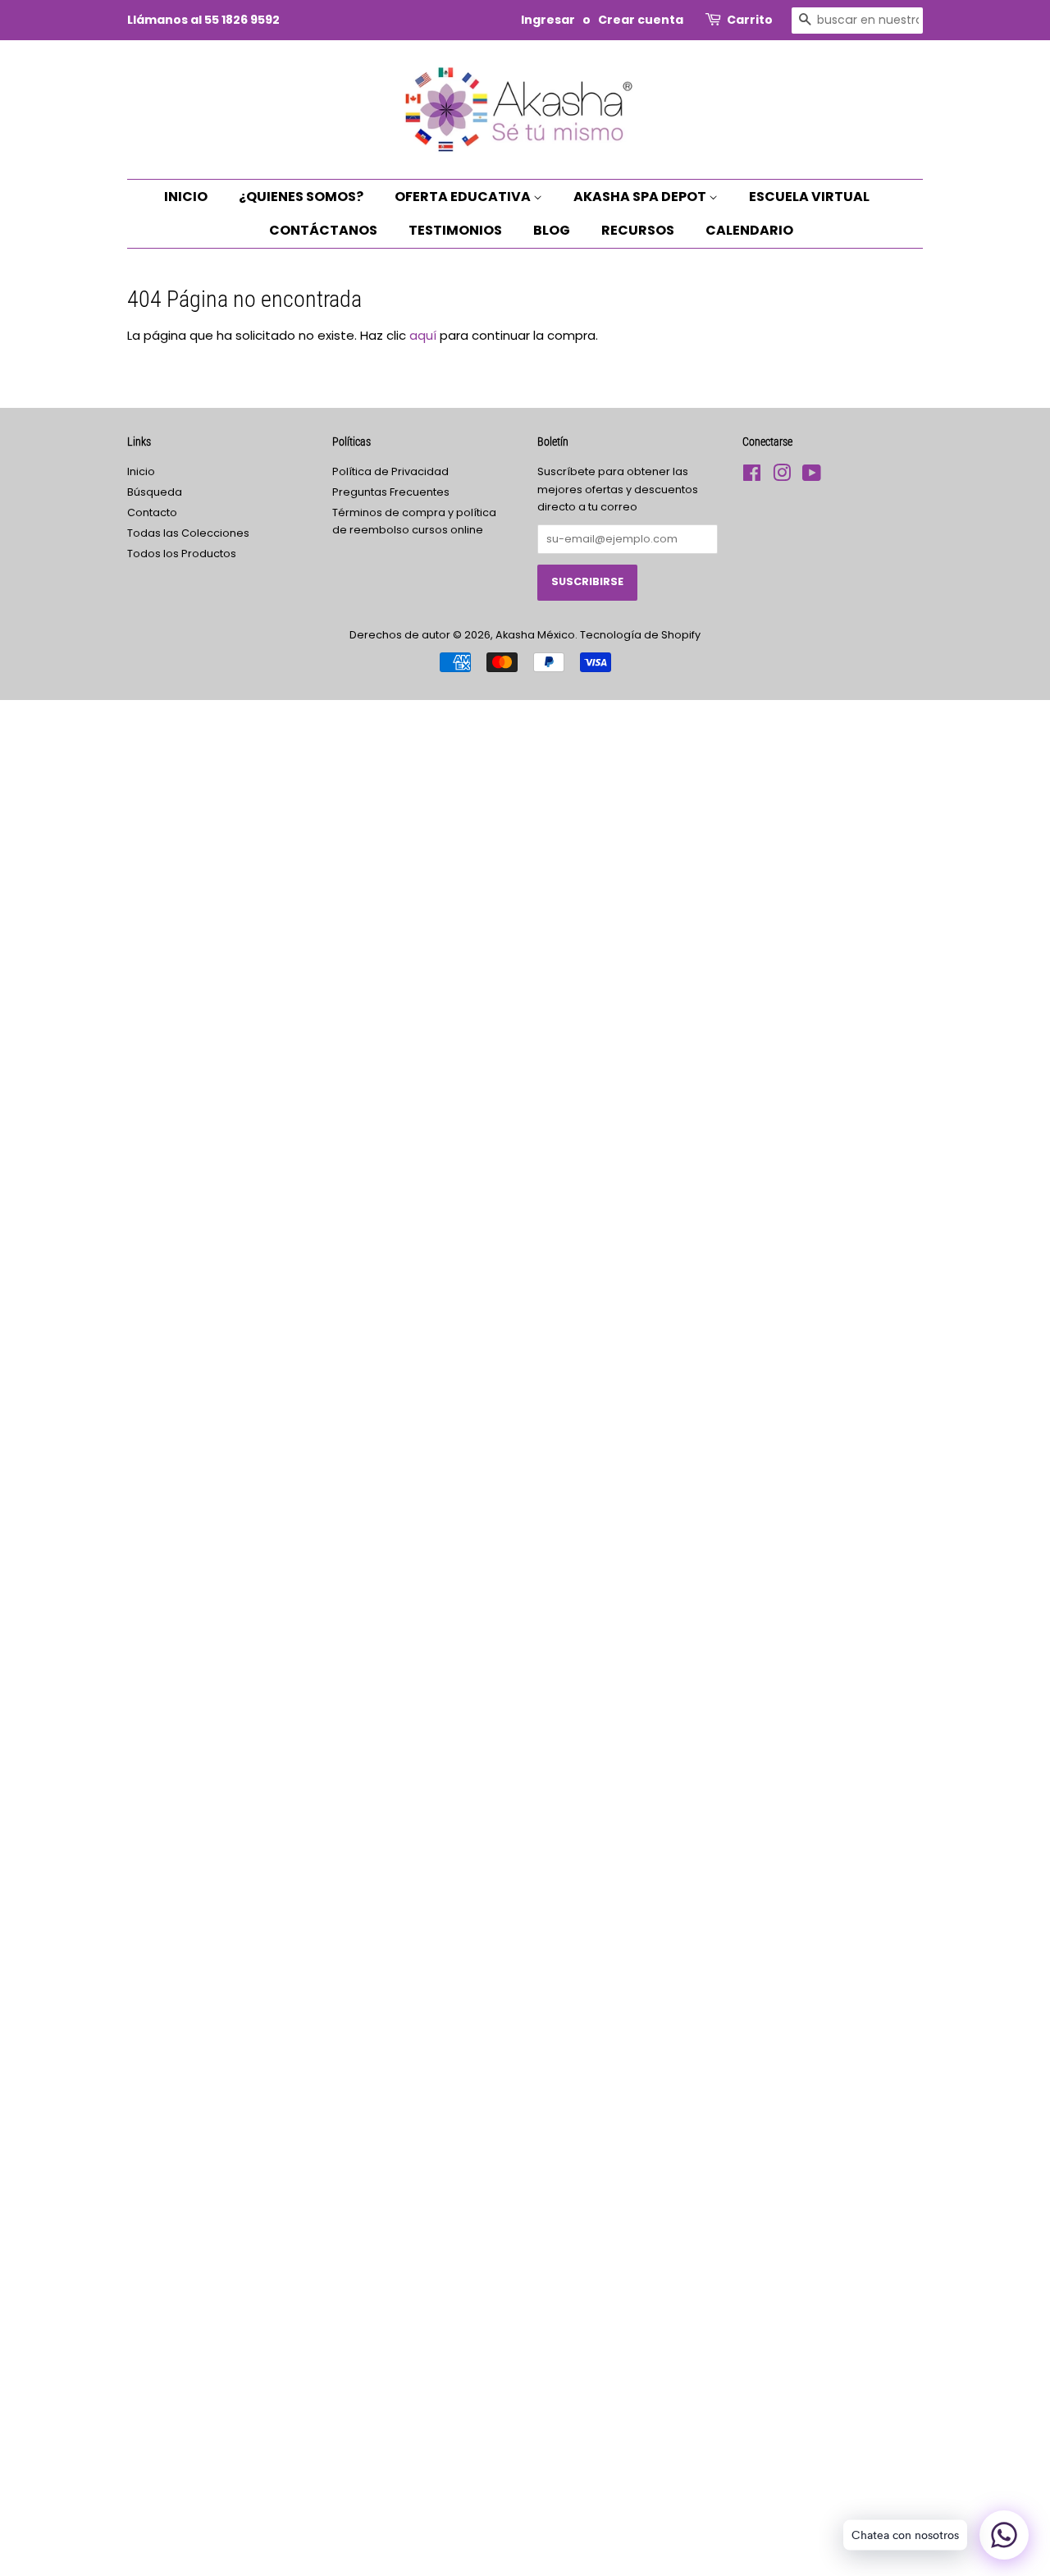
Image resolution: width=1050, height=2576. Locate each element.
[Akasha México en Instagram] (782, 476)
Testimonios (455, 230)
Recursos (638, 230)
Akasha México (535, 635)
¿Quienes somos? (301, 197)
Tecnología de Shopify (640, 635)
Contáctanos (323, 230)
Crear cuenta (641, 20)
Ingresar (548, 20)
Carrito (750, 20)
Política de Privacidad (390, 471)
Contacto (152, 512)
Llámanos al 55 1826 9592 (203, 20)
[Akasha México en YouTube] (812, 476)
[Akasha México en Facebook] (752, 476)
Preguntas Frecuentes (391, 492)
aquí (423, 335)
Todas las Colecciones (188, 533)
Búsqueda (155, 492)
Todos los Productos (182, 554)
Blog (552, 230)
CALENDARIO (749, 230)
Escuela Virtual (809, 197)
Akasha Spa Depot (641, 197)
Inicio (186, 197)
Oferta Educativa (464, 197)
